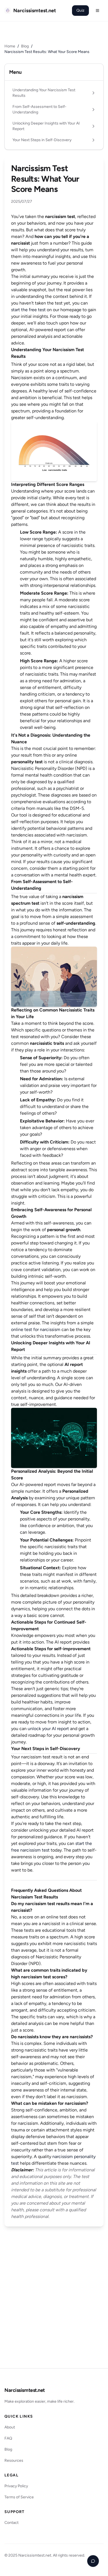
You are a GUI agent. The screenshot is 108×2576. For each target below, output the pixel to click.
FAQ (8, 2438)
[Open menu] (97, 11)
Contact (11, 2523)
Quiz (80, 10)
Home (10, 46)
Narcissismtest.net (25, 2390)
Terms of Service (19, 2497)
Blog (25, 46)
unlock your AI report (48, 1729)
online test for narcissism (36, 1329)
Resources (14, 2460)
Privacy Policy (16, 2486)
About (10, 2427)
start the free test (28, 310)
